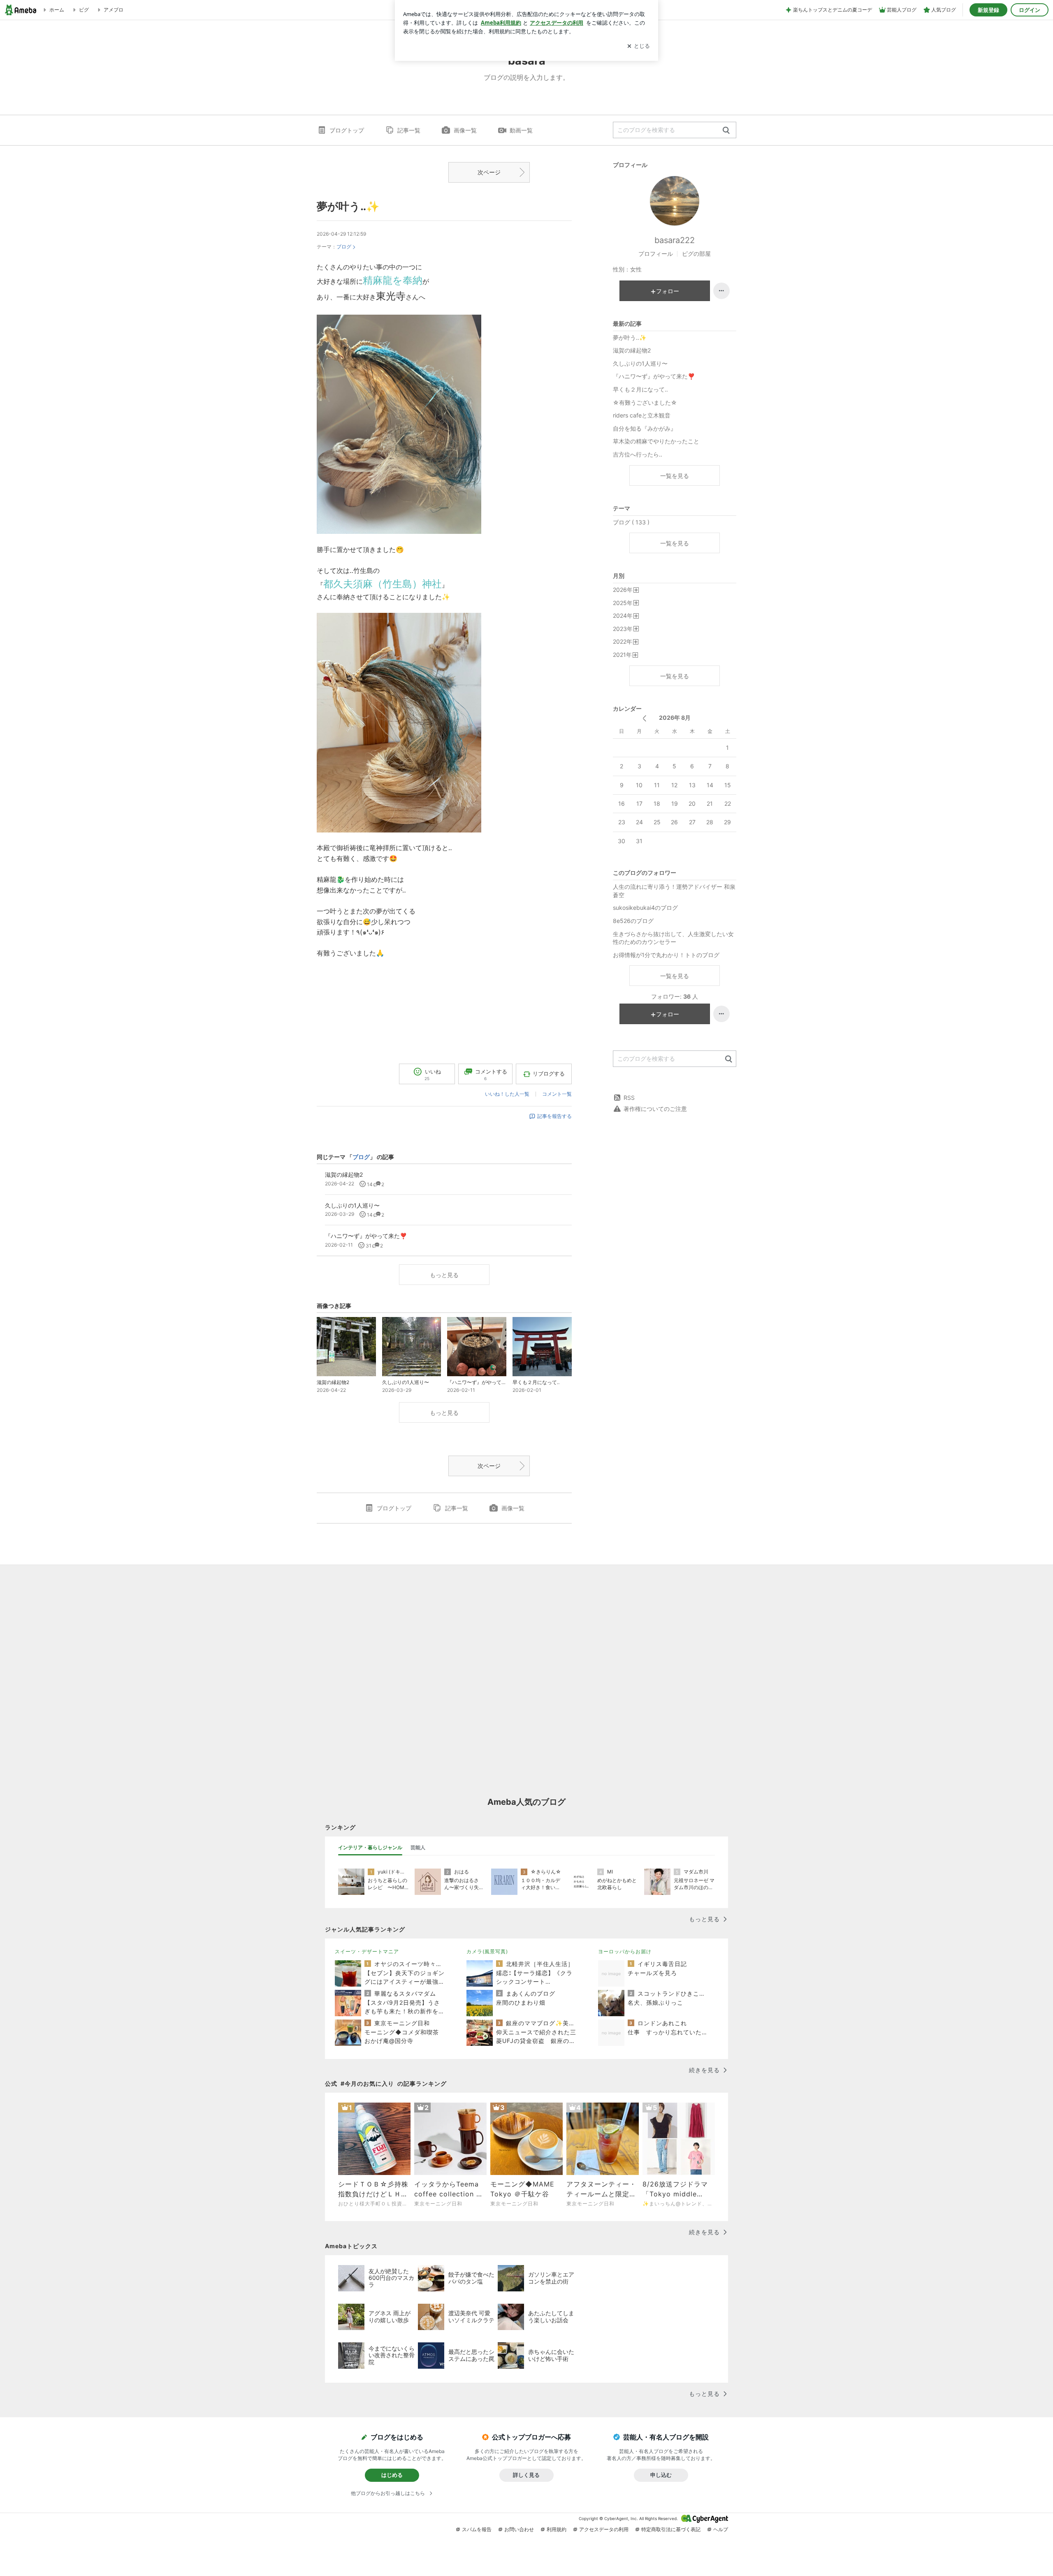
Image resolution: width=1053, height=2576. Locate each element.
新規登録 (988, 10)
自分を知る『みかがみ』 (645, 428)
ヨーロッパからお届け (625, 1951)
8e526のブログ (633, 921)
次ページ (489, 172)
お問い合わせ (519, 2529)
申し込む (661, 2475)
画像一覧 (465, 130)
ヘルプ (721, 2529)
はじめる (392, 2475)
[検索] (726, 131)
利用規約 (557, 2529)
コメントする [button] (491, 1075)
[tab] (370, 1848)
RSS (629, 1098)
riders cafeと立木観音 (642, 415)
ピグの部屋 (696, 254)
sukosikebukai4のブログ (645, 908)
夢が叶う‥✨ (348, 206)
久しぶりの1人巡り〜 (640, 363)
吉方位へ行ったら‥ (638, 454)
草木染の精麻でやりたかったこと (656, 441)
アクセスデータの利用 (604, 2529)
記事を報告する (554, 1116)
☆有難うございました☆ (645, 402)
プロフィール (656, 254)
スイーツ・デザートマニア (367, 1951)
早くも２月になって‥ (640, 389)
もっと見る (444, 1275)
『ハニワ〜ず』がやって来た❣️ (654, 376)
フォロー (668, 291)
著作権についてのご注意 (655, 1109)
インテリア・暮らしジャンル (370, 1847)
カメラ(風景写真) (487, 1951)
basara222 (675, 240)
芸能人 (418, 1847)
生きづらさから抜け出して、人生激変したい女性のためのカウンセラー (673, 938)
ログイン (1030, 10)
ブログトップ (347, 130)
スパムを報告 (477, 2529)
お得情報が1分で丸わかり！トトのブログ (666, 955)
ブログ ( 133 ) (631, 522)
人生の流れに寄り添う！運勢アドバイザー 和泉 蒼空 (674, 891)
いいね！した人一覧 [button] (507, 1094)
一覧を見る (675, 476)
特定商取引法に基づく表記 (671, 2529)
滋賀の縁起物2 (632, 350)
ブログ (344, 247)
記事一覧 (409, 130)
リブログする (549, 1074)
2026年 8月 (675, 718)
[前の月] (644, 718)
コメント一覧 (557, 1094)
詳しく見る (526, 2475)
